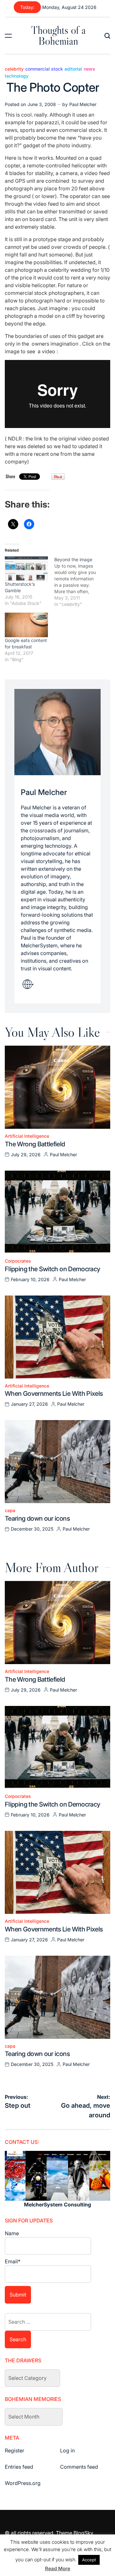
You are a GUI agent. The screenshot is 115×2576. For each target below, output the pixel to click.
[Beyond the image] (79, 582)
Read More (58, 2568)
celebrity (14, 69)
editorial (73, 69)
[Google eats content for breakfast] (26, 625)
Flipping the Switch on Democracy (53, 1269)
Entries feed (19, 2467)
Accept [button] (89, 2560)
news (89, 69)
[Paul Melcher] (57, 732)
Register (15, 2450)
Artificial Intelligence (27, 1136)
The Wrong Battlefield (35, 1144)
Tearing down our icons (37, 1518)
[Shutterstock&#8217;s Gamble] (26, 569)
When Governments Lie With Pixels (54, 1394)
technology (17, 76)
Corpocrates (18, 1261)
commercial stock (44, 69)
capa (10, 1510)
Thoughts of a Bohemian (58, 35)
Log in (67, 2450)
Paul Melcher (83, 104)
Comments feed (79, 2467)
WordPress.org (23, 2483)
